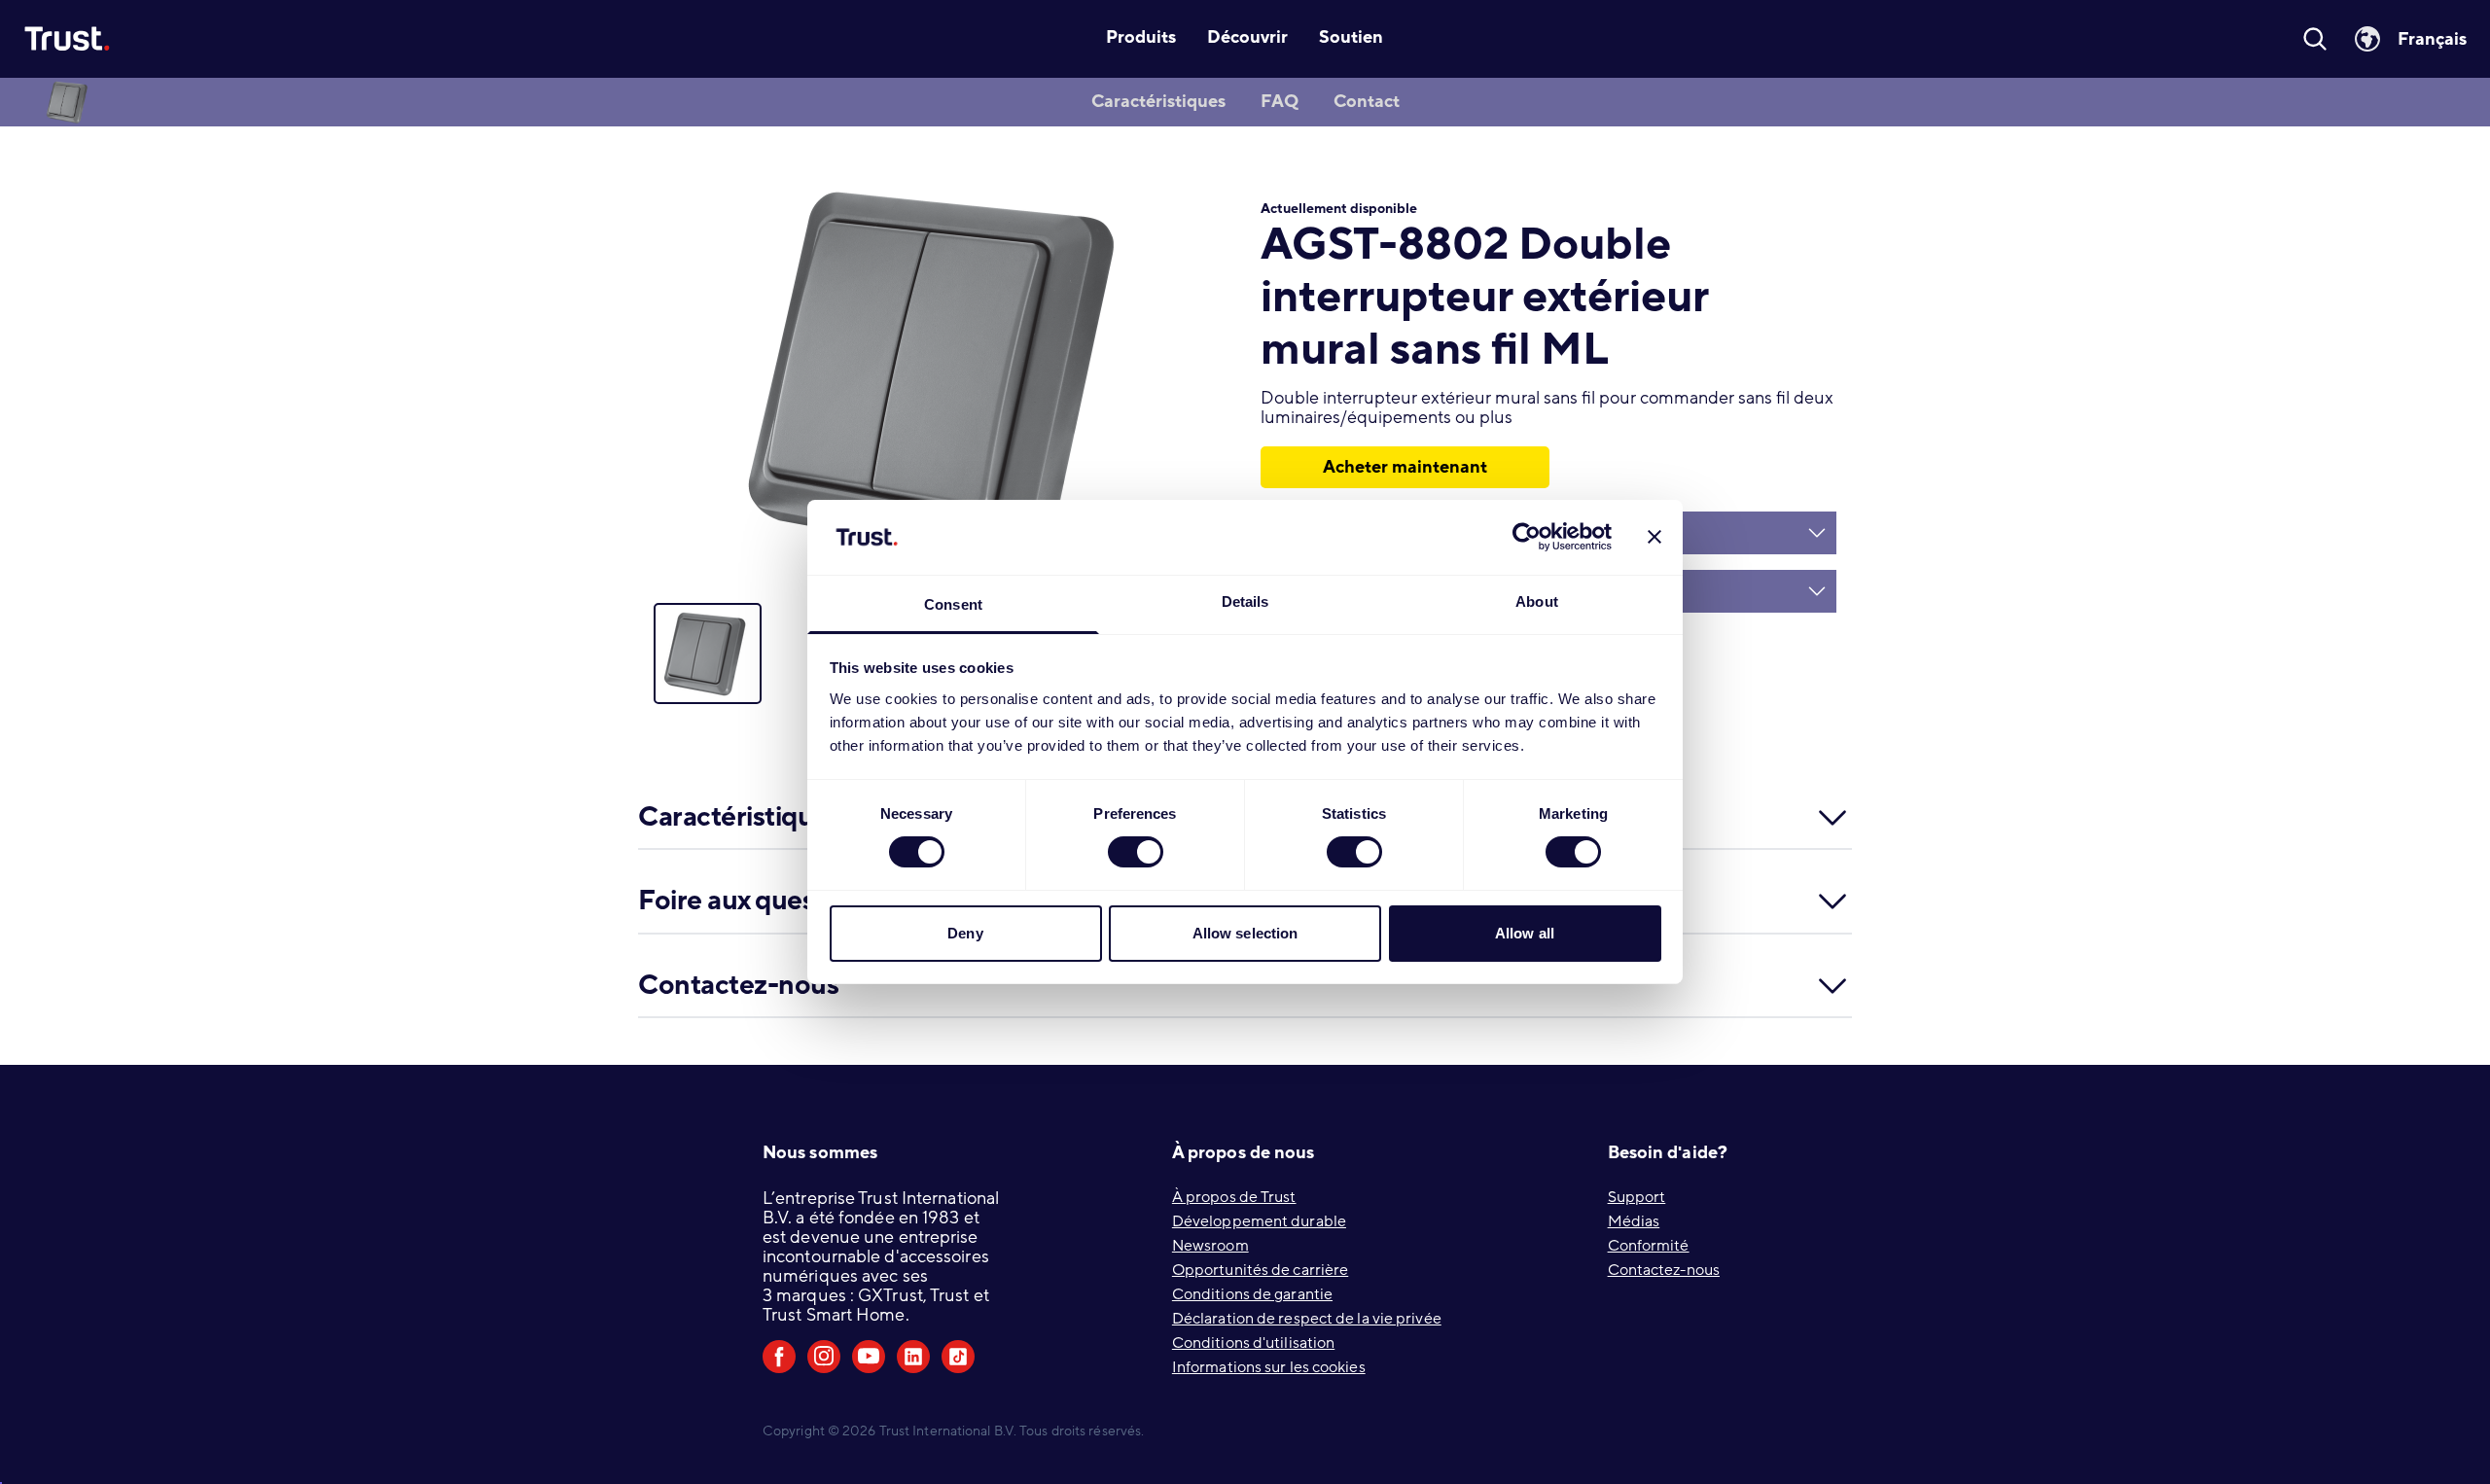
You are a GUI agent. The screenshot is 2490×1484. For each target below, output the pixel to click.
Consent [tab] (953, 604)
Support (1637, 1197)
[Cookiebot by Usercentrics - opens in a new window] (1527, 537)
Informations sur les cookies (1269, 1367)
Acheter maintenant (1405, 467)
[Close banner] (1654, 537)
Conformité (1649, 1246)
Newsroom (1210, 1246)
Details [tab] (1245, 601)
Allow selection (1245, 933)
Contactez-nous (1664, 1270)
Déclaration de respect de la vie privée (1307, 1319)
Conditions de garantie (1252, 1294)
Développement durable (1259, 1221)
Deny (965, 933)
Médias (1634, 1221)
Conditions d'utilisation (1253, 1343)
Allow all (1525, 933)
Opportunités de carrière (1260, 1270)
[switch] (1136, 852)
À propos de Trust (1234, 1197)
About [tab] (1537, 601)
